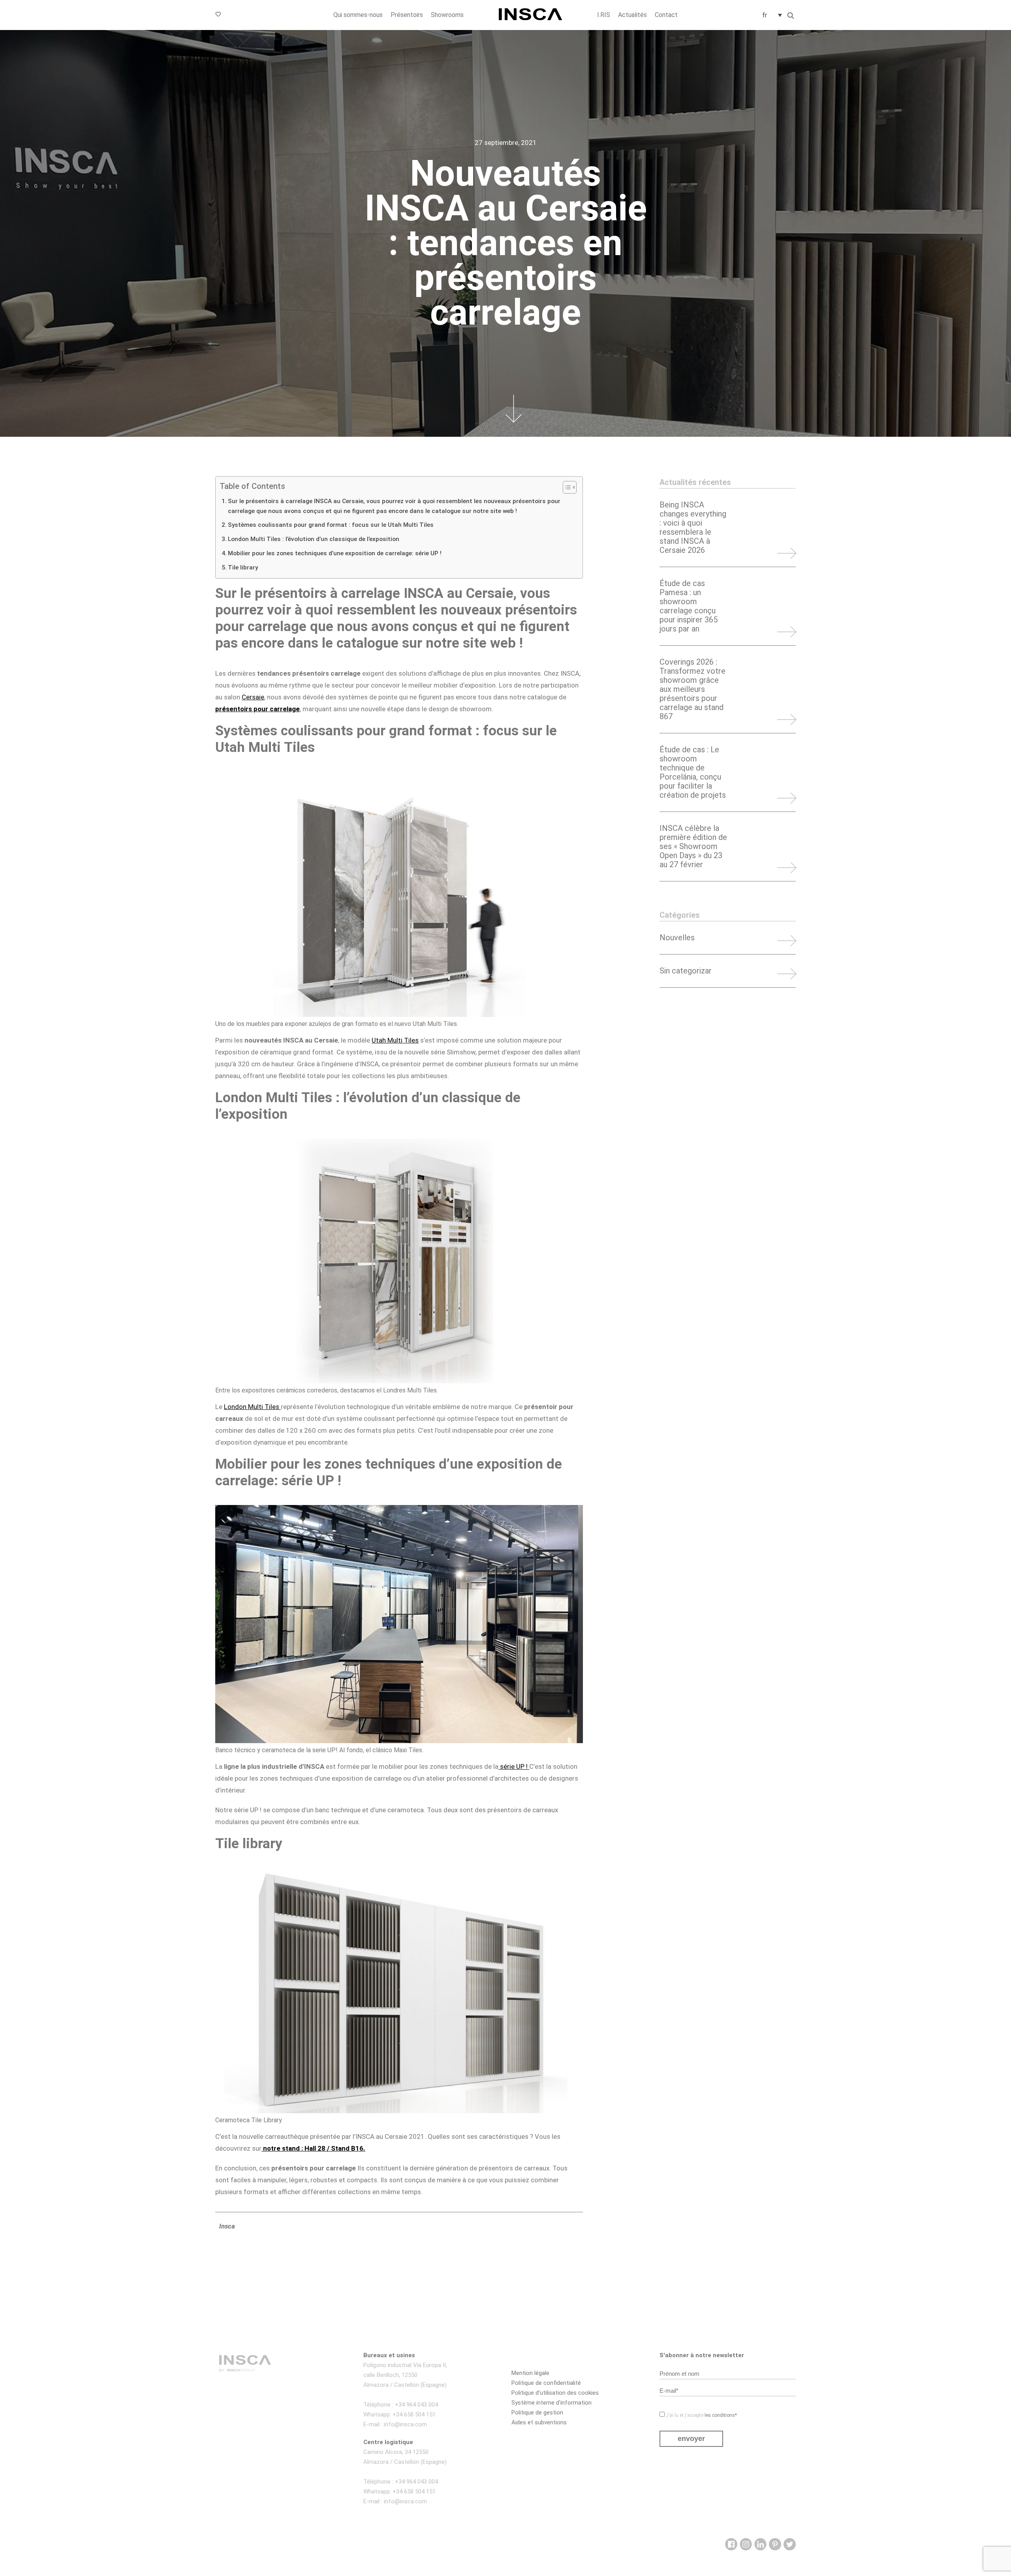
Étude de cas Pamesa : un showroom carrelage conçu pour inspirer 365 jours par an (689, 606)
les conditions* (721, 2415)
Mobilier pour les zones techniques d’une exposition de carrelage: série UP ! (335, 553)
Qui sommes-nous (358, 15)
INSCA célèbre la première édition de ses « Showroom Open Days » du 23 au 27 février (693, 846)
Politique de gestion (537, 2413)
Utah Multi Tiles (395, 1040)
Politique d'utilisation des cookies (555, 2393)
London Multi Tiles (252, 1407)
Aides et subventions (539, 2422)
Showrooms (447, 15)
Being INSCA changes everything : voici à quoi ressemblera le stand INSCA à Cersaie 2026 (693, 528)
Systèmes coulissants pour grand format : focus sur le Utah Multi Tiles (331, 525)
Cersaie (253, 697)
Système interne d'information (552, 2403)
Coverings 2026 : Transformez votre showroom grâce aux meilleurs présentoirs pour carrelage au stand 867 (692, 689)
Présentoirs (407, 15)
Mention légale (530, 2373)
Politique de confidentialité (546, 2383)
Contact (666, 15)
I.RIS (604, 15)
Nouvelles (677, 938)
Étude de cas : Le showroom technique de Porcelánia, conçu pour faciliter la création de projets (693, 772)
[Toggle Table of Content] (566, 487)
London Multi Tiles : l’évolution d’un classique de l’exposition (314, 539)
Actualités (632, 15)
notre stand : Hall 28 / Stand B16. (313, 2148)
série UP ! (514, 1766)
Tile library (243, 567)
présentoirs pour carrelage (257, 709)
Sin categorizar (686, 971)
